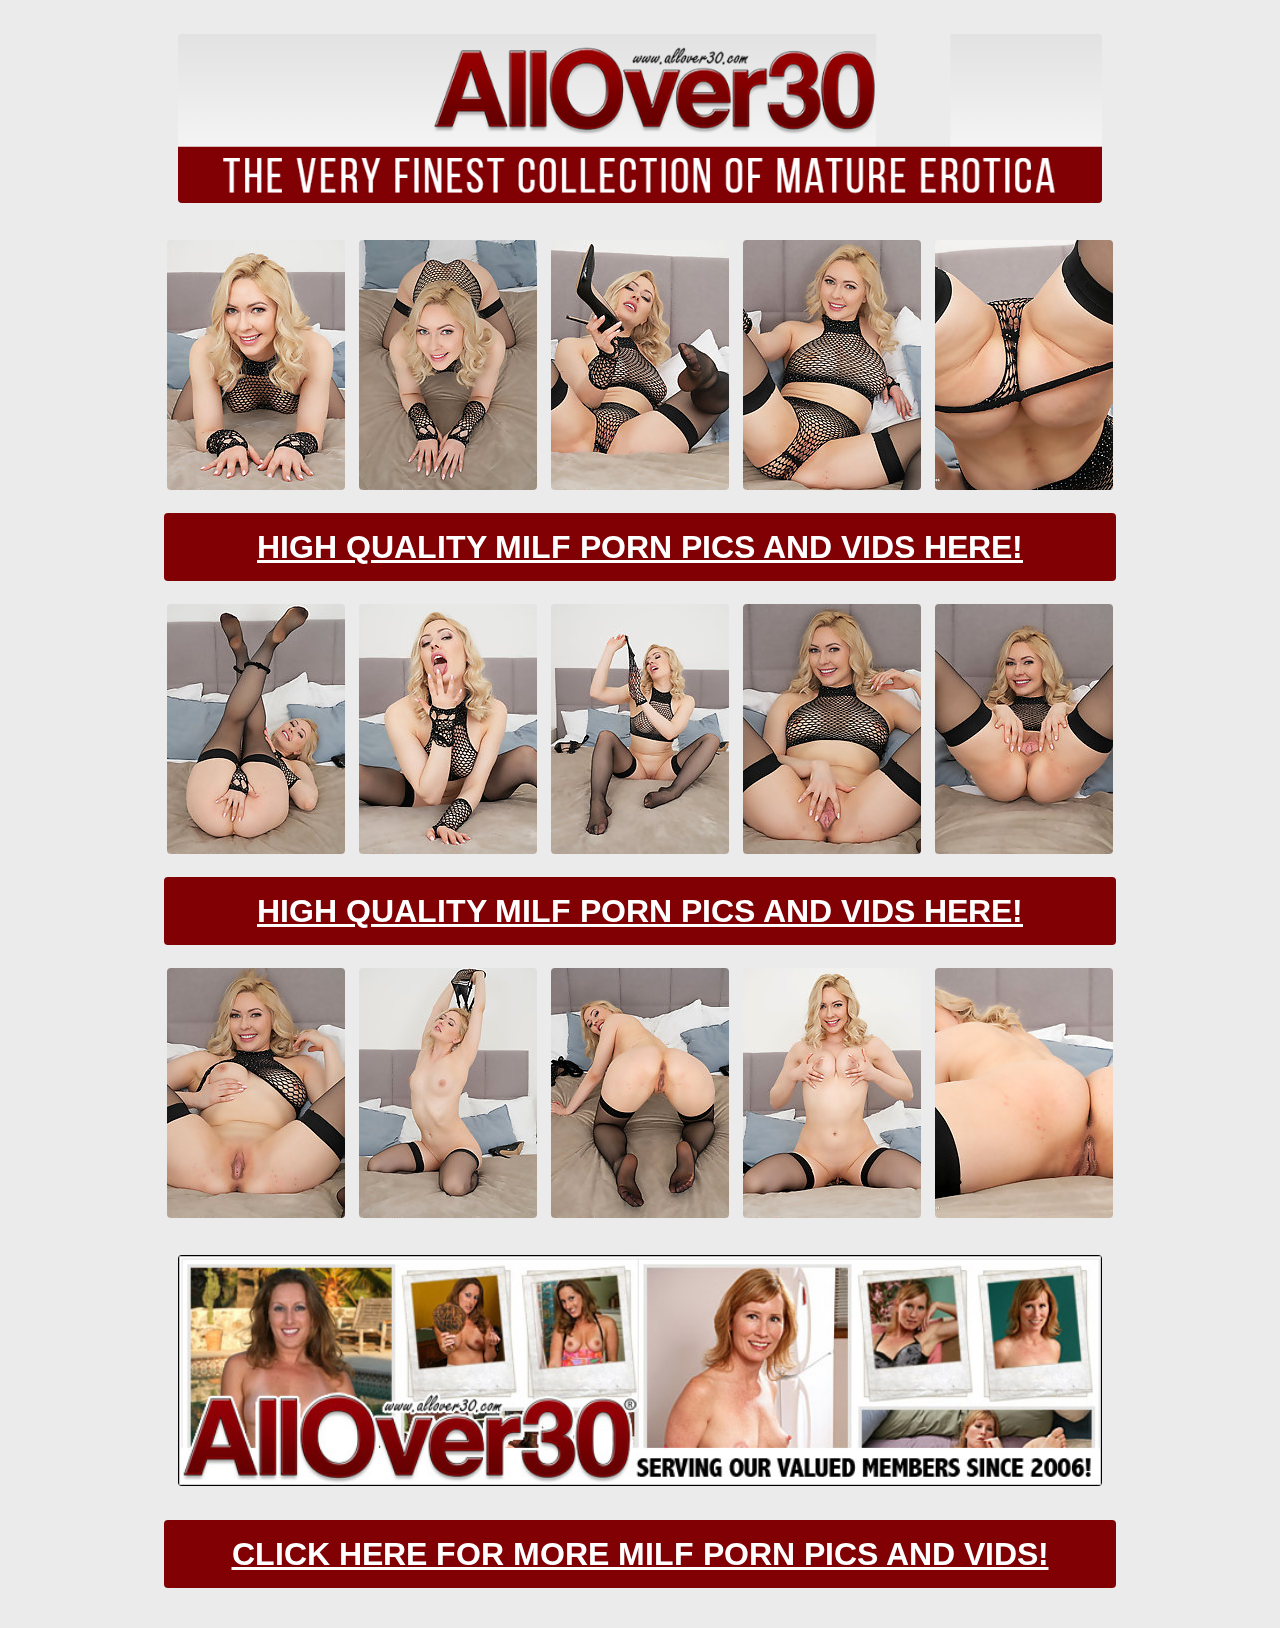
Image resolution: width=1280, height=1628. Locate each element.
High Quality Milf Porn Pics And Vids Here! (640, 547)
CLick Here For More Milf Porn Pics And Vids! (640, 1554)
